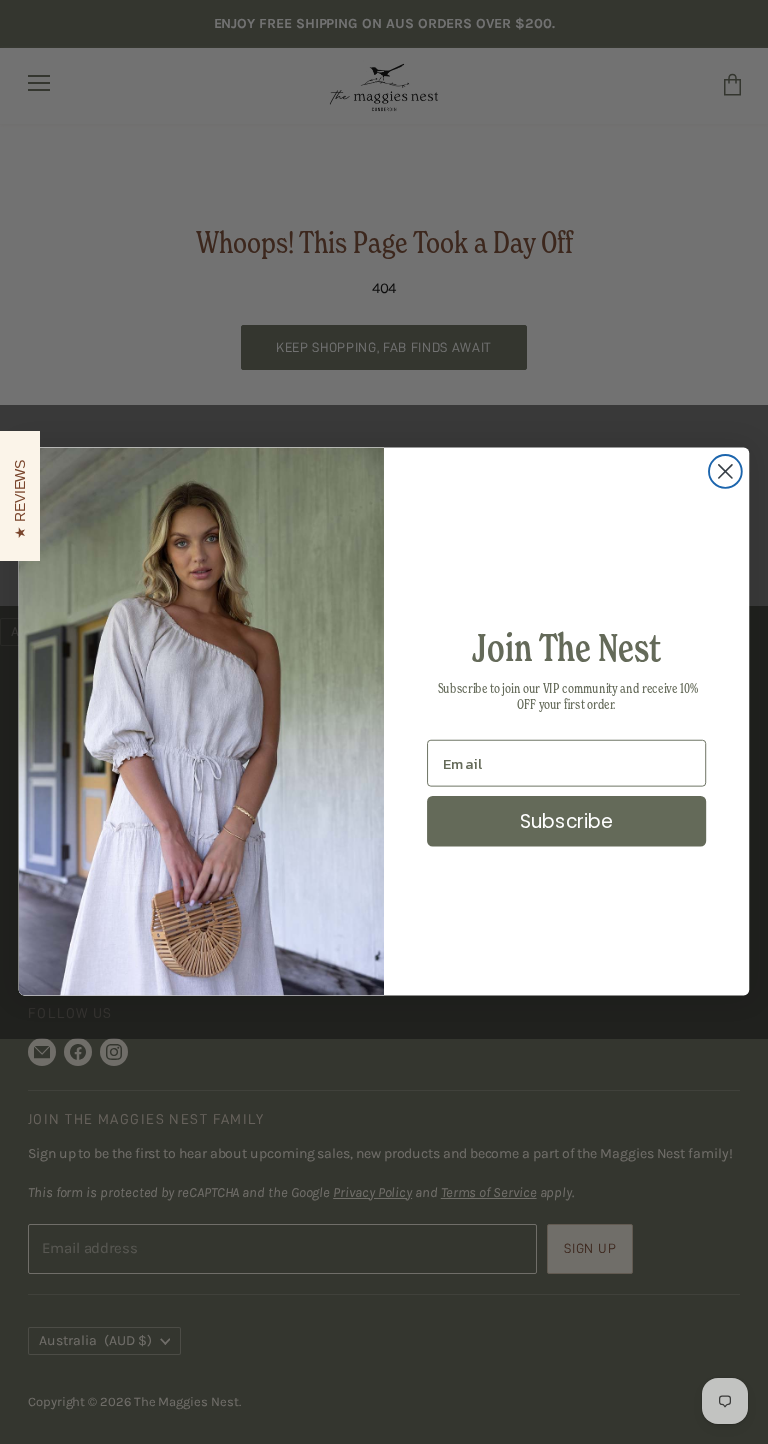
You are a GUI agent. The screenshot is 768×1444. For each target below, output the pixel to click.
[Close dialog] (725, 471)
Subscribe (567, 822)
